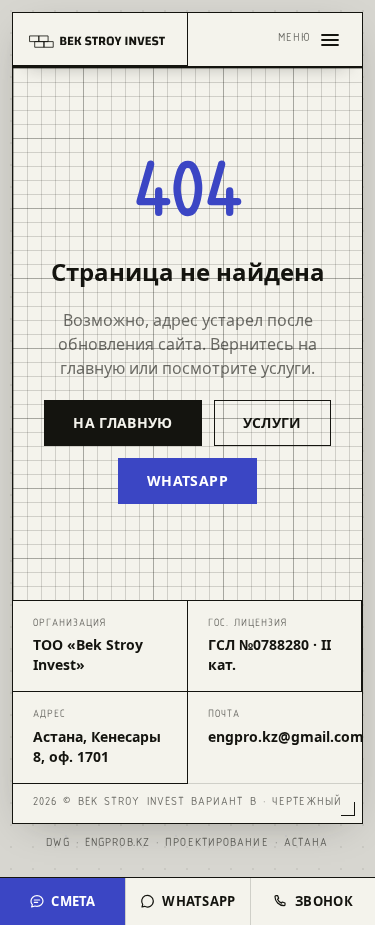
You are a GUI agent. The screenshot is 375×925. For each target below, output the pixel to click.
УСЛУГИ (272, 422)
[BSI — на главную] (100, 39)
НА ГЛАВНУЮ (123, 422)
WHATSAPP (187, 480)
